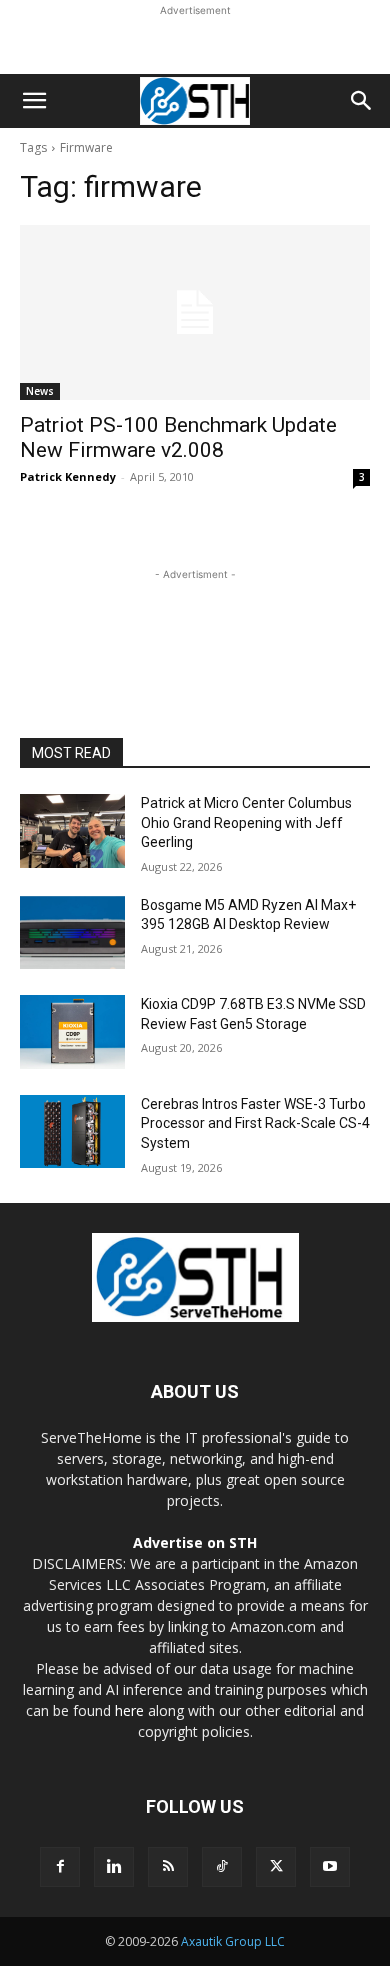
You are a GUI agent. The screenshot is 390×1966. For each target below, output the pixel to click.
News (40, 391)
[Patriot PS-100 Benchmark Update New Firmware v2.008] (195, 312)
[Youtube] (330, 1867)
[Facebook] (60, 1867)
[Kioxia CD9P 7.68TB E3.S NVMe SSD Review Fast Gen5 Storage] (72, 1032)
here (129, 1710)
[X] (276, 1867)
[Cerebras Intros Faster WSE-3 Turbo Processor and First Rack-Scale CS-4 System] (72, 1132)
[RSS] (168, 1867)
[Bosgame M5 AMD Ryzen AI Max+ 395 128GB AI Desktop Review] (72, 933)
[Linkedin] (114, 1867)
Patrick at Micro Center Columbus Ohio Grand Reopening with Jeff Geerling (246, 822)
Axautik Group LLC (233, 1941)
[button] (34, 101)
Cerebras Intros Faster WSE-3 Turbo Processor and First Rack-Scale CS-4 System (255, 1123)
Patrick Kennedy (68, 476)
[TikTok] (222, 1867)
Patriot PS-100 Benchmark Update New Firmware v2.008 (178, 437)
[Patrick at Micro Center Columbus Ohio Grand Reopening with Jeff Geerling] (72, 831)
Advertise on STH (195, 1542)
